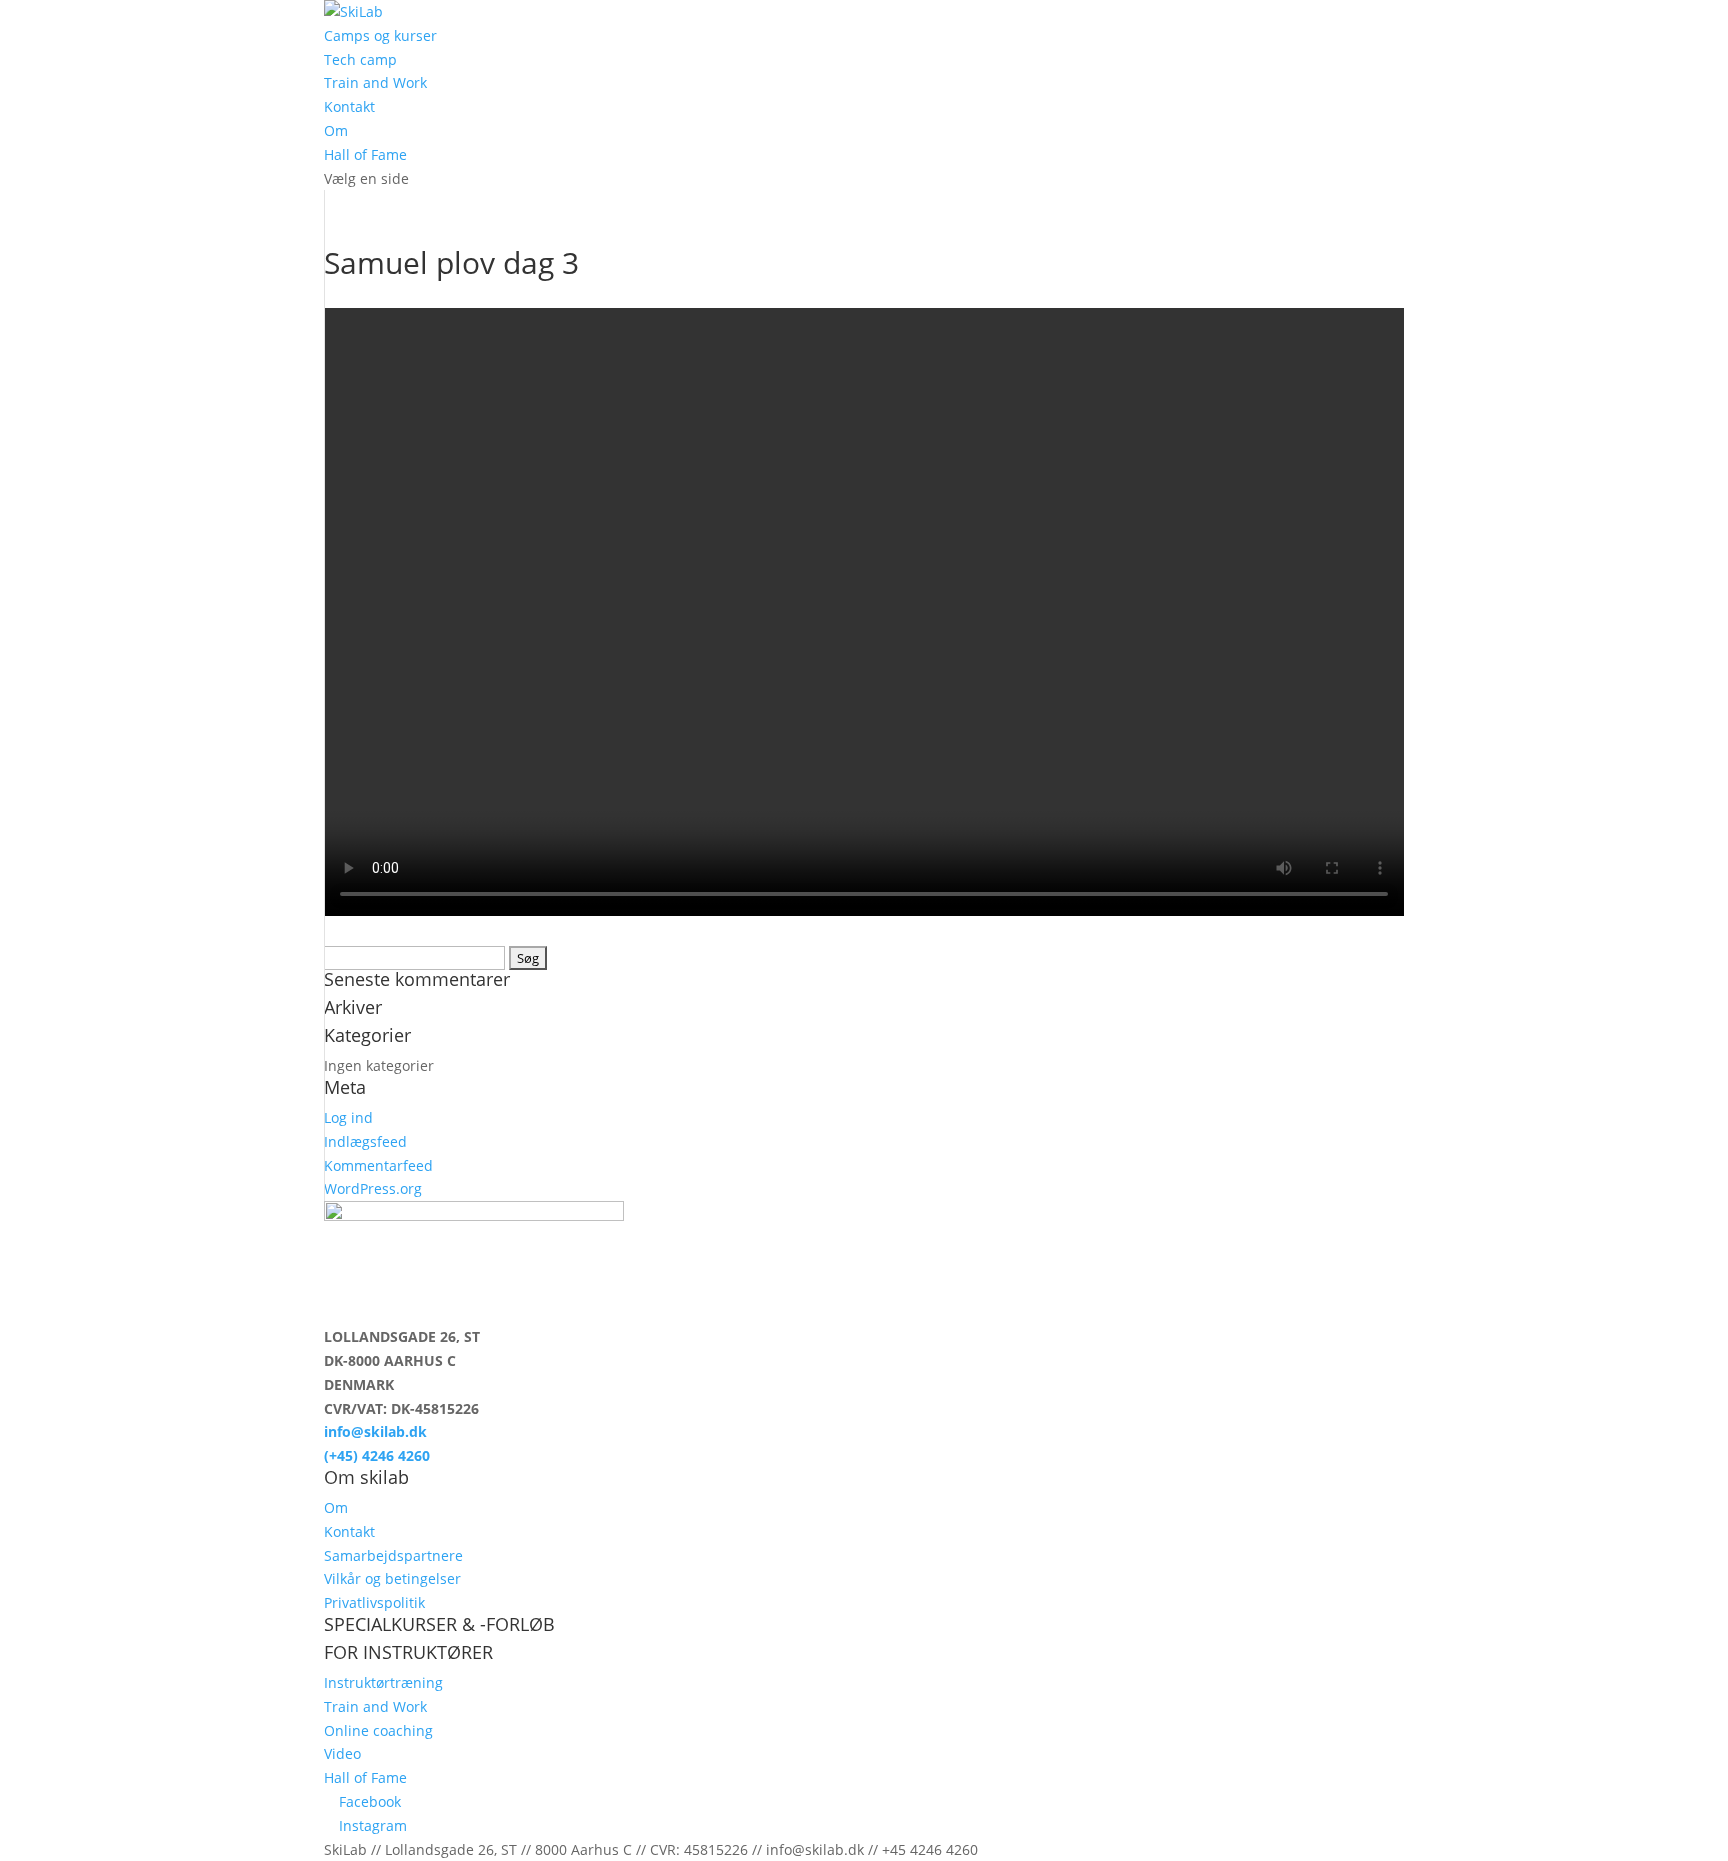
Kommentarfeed (378, 1165)
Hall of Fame (365, 154)
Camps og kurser (380, 35)
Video (342, 1753)
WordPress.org (373, 1188)
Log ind (348, 1117)
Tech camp (360, 59)
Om (336, 130)
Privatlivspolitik (374, 1602)
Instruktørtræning (383, 1682)
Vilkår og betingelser (392, 1578)
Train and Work (375, 82)
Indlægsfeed (365, 1141)
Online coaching (378, 1730)
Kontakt (349, 106)
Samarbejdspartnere (393, 1555)
